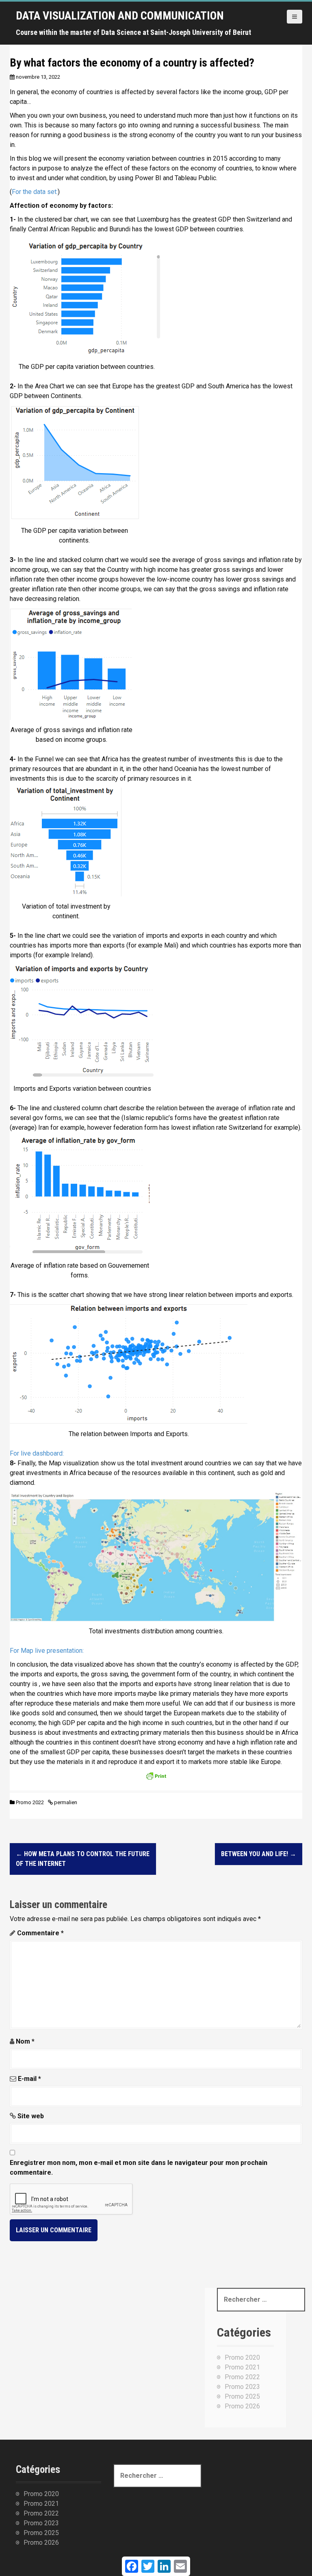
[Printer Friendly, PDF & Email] (156, 1778)
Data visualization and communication (120, 16)
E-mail (29, 2079)
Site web (31, 2116)
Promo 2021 (242, 2367)
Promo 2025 (242, 2396)
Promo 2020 (242, 2357)
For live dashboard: (37, 1453)
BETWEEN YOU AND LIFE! (259, 1854)
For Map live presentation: (47, 1651)
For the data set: (35, 192)
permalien (65, 1802)
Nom (25, 2041)
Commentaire (40, 1933)
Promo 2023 (242, 2387)
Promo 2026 (242, 2406)
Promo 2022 (30, 1802)
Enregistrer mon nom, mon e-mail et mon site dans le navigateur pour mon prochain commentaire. (139, 2168)
